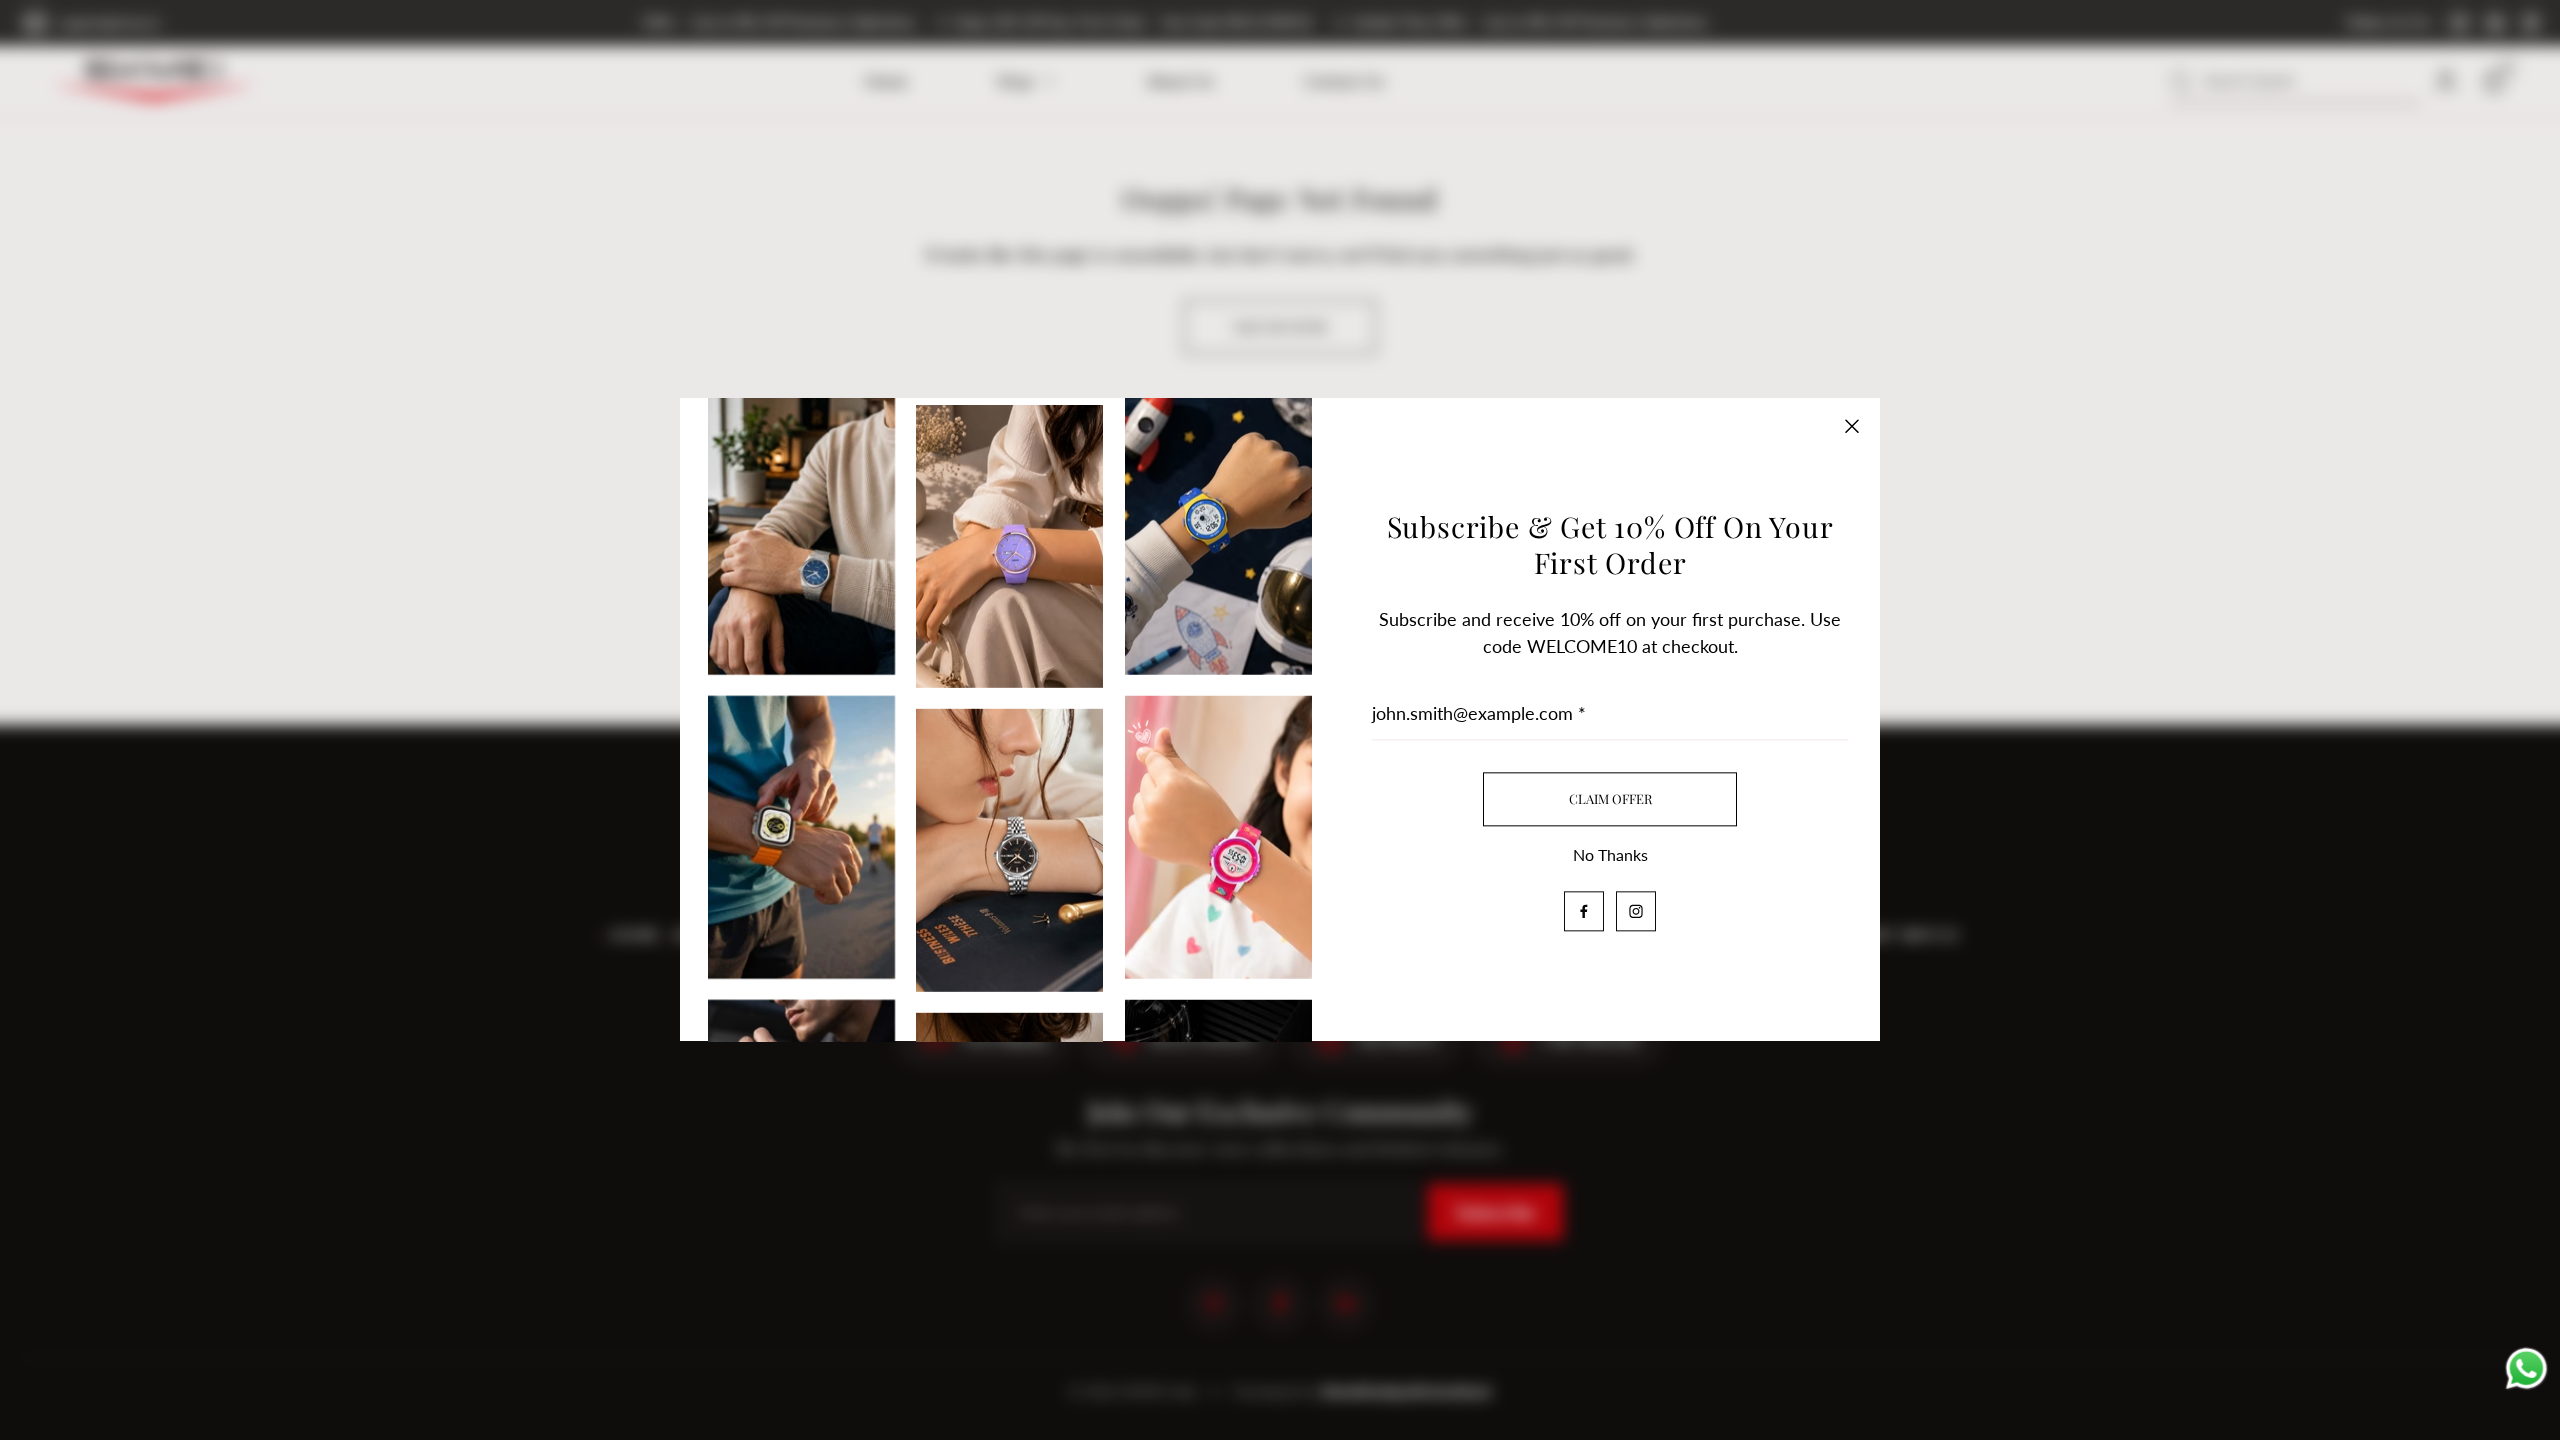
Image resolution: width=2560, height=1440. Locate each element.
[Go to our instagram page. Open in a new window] (1636, 912)
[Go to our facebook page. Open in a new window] (1584, 912)
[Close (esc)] (1852, 426)
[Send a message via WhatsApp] (2526, 1366)
